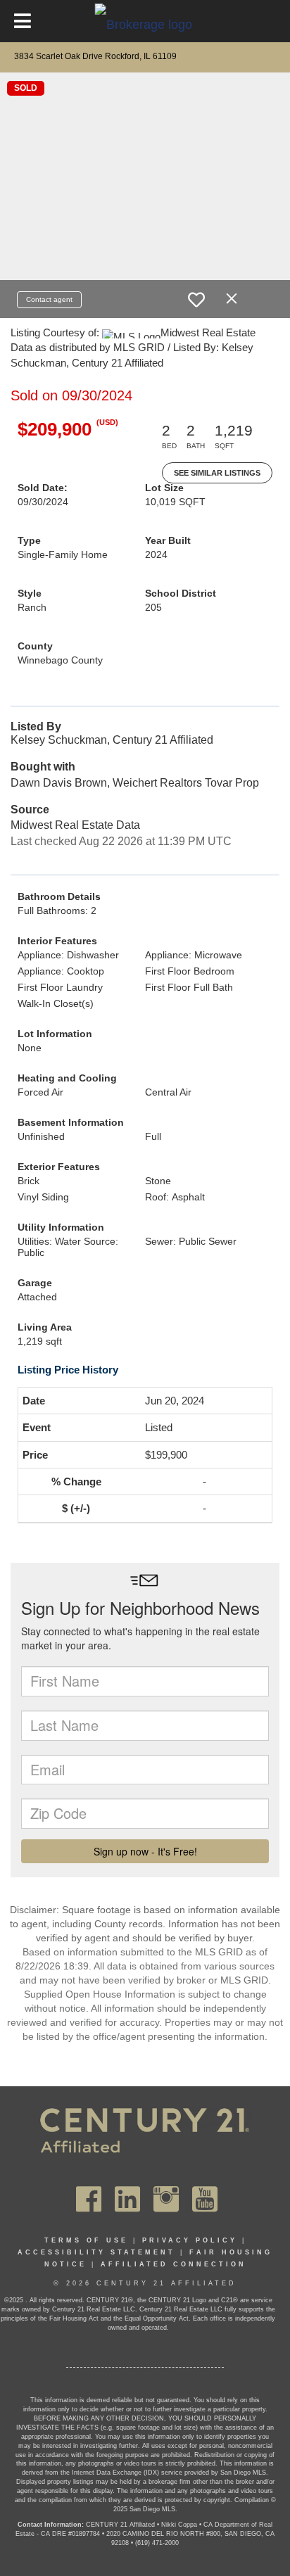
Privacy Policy (190, 2240)
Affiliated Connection (174, 2264)
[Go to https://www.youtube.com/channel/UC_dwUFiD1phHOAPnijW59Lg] (205, 2199)
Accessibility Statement (96, 2252)
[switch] (196, 300)
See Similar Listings (217, 473)
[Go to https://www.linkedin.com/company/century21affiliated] (127, 2199)
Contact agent (49, 299)
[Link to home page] (145, 24)
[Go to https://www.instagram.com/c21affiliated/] (166, 2199)
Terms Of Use (86, 2240)
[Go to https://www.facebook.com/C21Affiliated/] (89, 2199)
